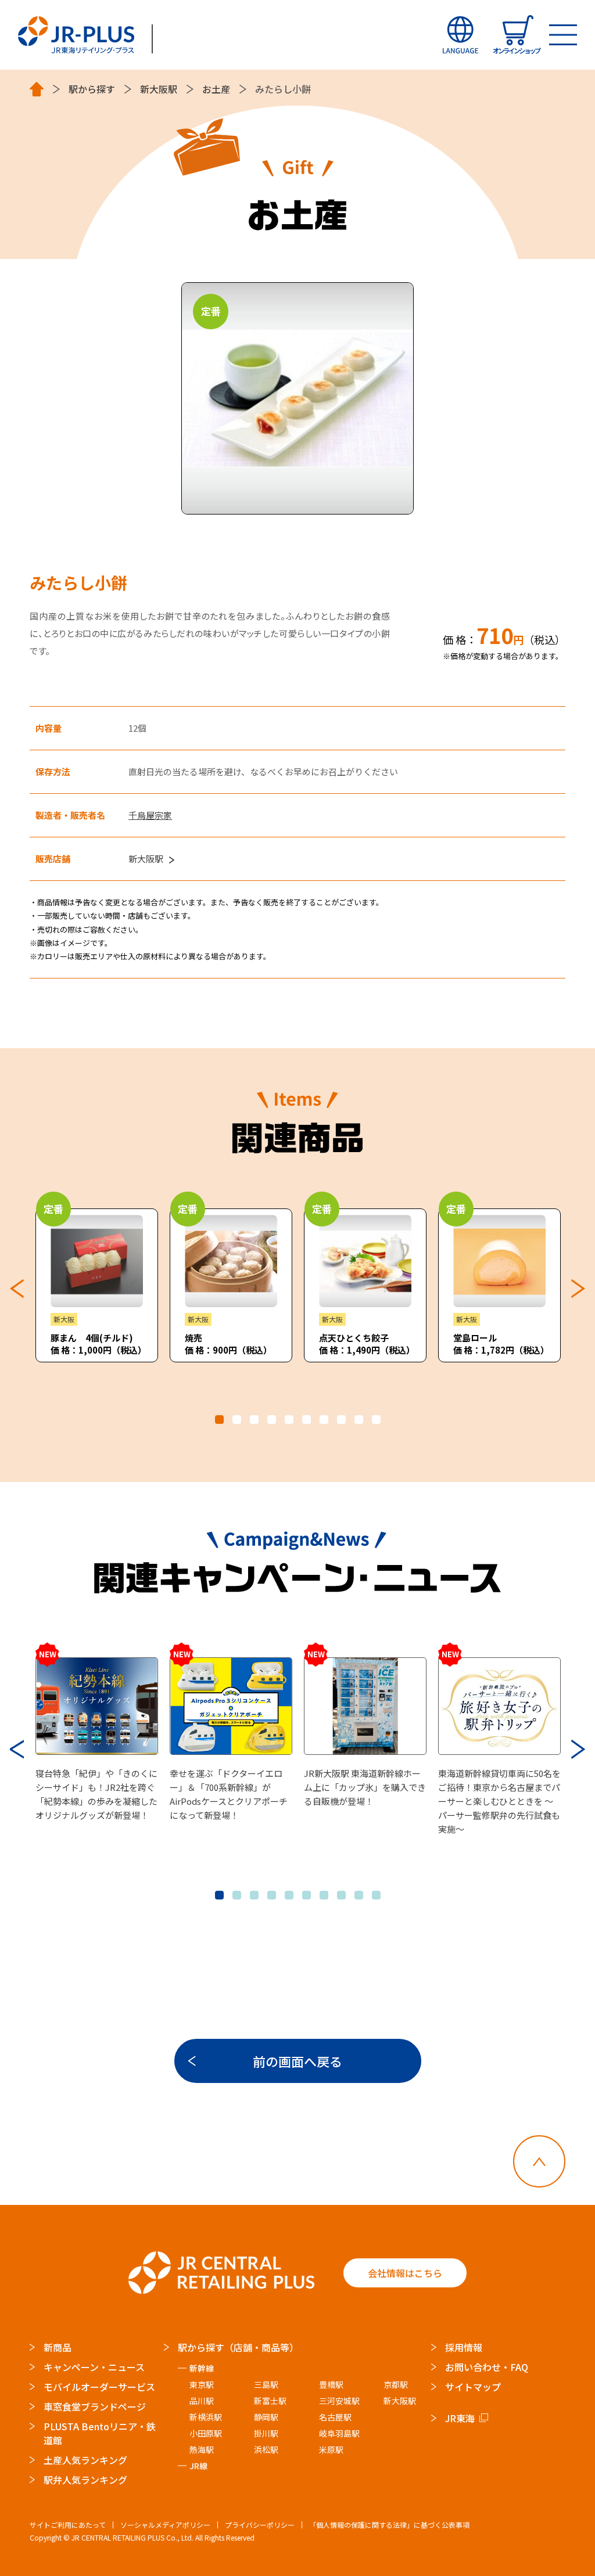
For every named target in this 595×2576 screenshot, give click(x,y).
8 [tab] (341, 1420)
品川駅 (202, 2401)
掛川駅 (266, 2433)
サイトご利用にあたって (68, 2525)
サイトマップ (473, 2387)
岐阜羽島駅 (339, 2433)
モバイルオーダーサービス (99, 2387)
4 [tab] (272, 1420)
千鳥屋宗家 (150, 815)
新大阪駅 (159, 89)
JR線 (198, 2466)
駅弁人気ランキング (85, 2480)
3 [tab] (254, 1420)
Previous (17, 1289)
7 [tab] (324, 1420)
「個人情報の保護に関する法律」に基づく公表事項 (389, 2525)
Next (578, 1289)
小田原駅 (206, 2433)
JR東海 (460, 2418)
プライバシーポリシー (260, 2525)
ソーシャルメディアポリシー (165, 2525)
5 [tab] (289, 1420)
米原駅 (331, 2449)
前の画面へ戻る (297, 2061)
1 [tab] (219, 1420)
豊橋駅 (331, 2384)
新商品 (58, 2347)
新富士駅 (270, 2401)
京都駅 (396, 2384)
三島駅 (266, 2384)
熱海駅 (202, 2449)
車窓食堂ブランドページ (95, 2406)
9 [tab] (359, 1420)
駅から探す (92, 89)
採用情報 (464, 2347)
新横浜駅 (206, 2417)
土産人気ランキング (85, 2460)
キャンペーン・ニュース (94, 2367)
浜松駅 (266, 2449)
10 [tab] (376, 1420)
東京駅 (202, 2384)
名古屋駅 (335, 2417)
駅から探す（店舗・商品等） (238, 2347)
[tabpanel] (97, 1285)
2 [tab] (237, 1420)
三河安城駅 (339, 2401)
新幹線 (202, 2368)
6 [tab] (307, 1420)
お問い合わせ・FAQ (487, 2367)
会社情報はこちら (405, 2273)
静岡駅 (266, 2417)
